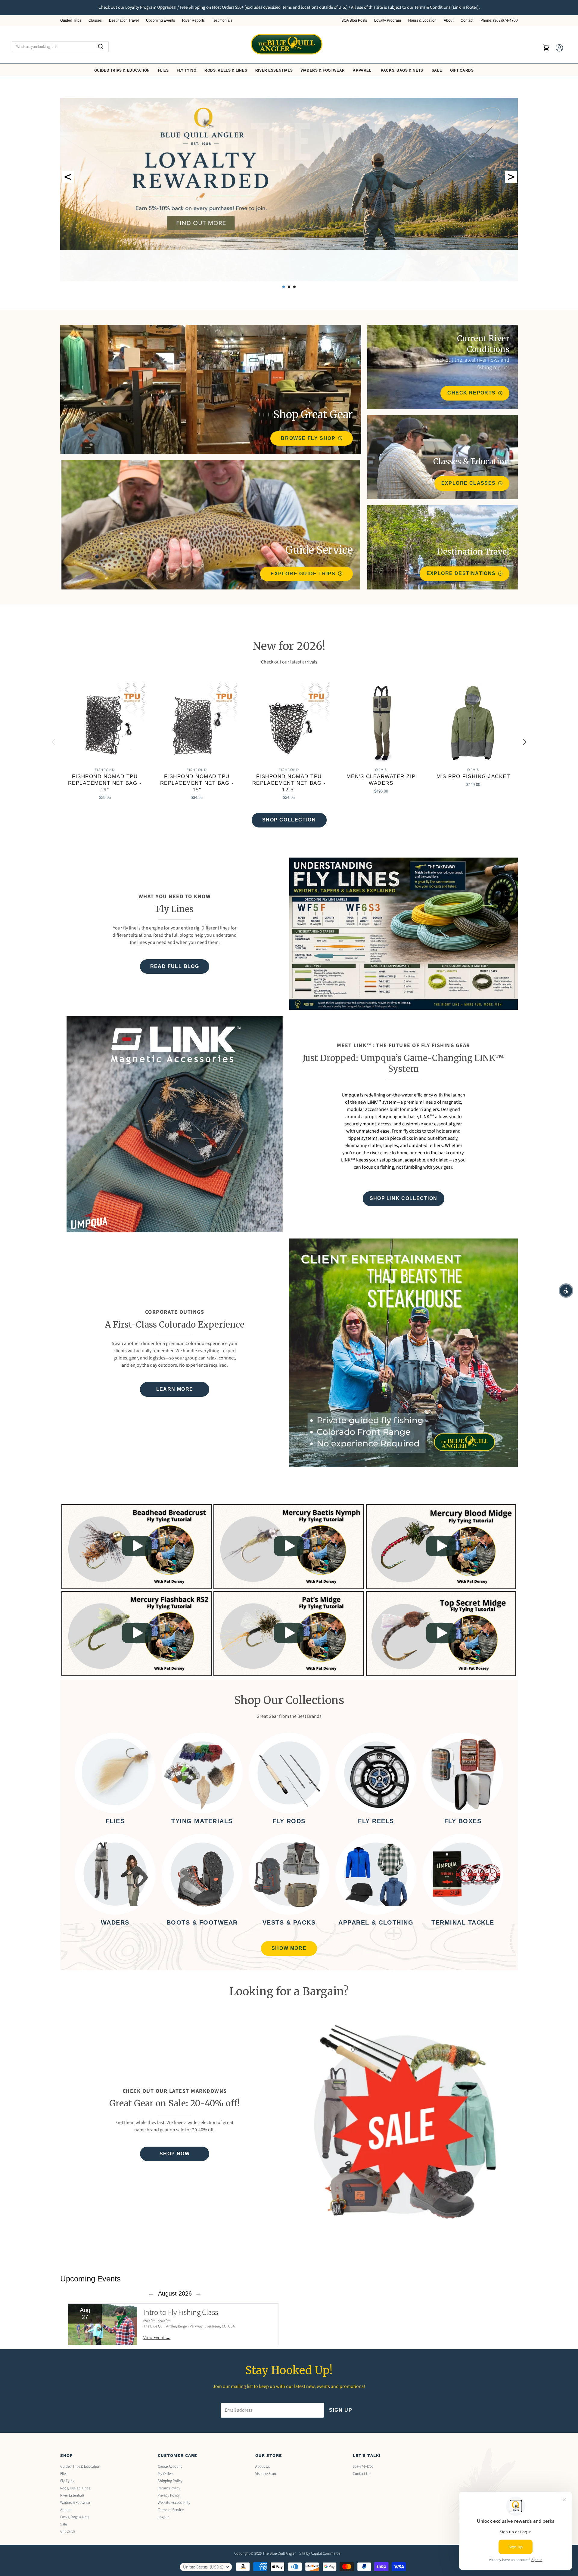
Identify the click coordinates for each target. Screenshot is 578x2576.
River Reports (193, 21)
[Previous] (54, 742)
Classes (95, 21)
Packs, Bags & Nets (402, 70)
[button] (566, 1291)
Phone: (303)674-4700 (499, 21)
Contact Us (361, 2474)
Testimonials (222, 21)
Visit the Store (266, 2474)
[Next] (524, 742)
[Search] (101, 47)
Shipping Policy (170, 2481)
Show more (289, 1948)
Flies (164, 70)
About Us (263, 2466)
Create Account (170, 2466)
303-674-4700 (363, 2466)
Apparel (363, 70)
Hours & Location (422, 21)
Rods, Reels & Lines (226, 70)
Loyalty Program (388, 21)
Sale (437, 70)
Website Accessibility (174, 2503)
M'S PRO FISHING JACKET (473, 776)
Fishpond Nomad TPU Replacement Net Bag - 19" (105, 783)
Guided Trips (71, 21)
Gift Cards (463, 70)
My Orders (166, 2474)
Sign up (341, 2410)
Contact (467, 21)
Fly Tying (187, 70)
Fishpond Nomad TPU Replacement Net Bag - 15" (197, 783)
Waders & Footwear (323, 70)
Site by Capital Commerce (320, 2553)
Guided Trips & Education (123, 70)
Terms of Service (171, 2510)
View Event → (157, 2338)
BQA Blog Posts (354, 21)
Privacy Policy (169, 2495)
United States (203, 2567)
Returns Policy (169, 2488)
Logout (163, 2517)
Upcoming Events (160, 21)
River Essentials (275, 70)
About (449, 21)
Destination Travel (124, 21)
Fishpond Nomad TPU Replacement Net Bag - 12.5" (289, 783)
